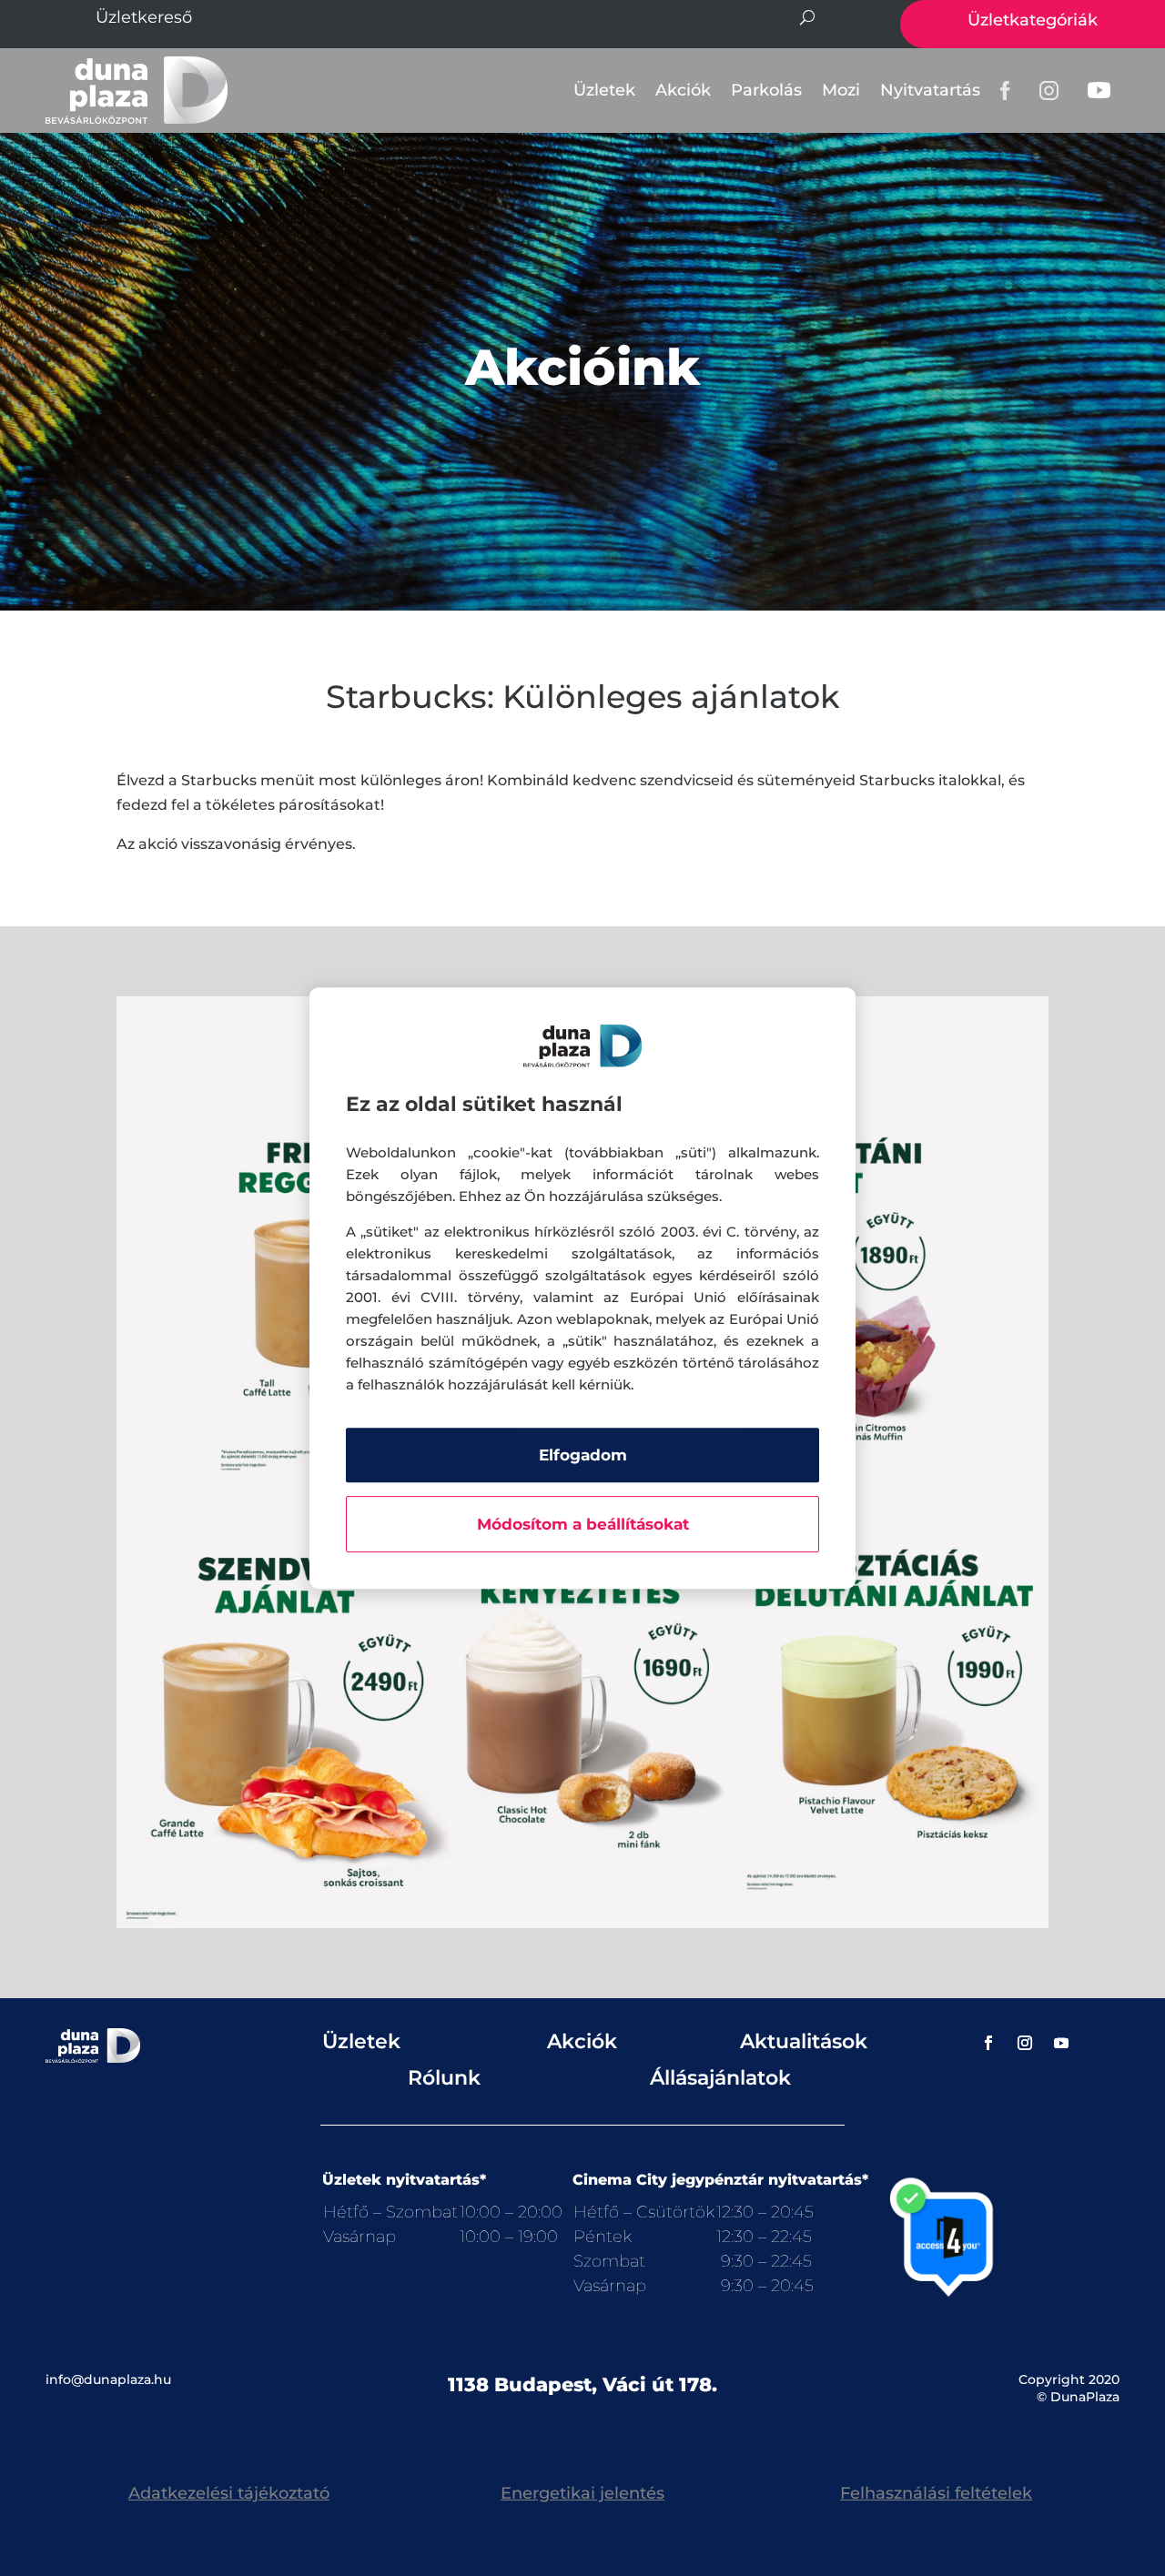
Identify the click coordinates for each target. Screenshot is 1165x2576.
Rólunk (444, 2078)
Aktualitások (804, 2041)
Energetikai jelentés (582, 2493)
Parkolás (766, 90)
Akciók (683, 90)
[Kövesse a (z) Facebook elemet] (988, 2043)
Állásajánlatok (720, 2078)
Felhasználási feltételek (936, 2493)
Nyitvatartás (930, 90)
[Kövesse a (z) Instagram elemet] (1025, 2043)
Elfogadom (583, 1455)
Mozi (841, 90)
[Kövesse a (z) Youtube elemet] (1061, 2043)
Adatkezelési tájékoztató (229, 2493)
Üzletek (604, 90)
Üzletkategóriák (1033, 20)
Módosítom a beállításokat (583, 1524)
